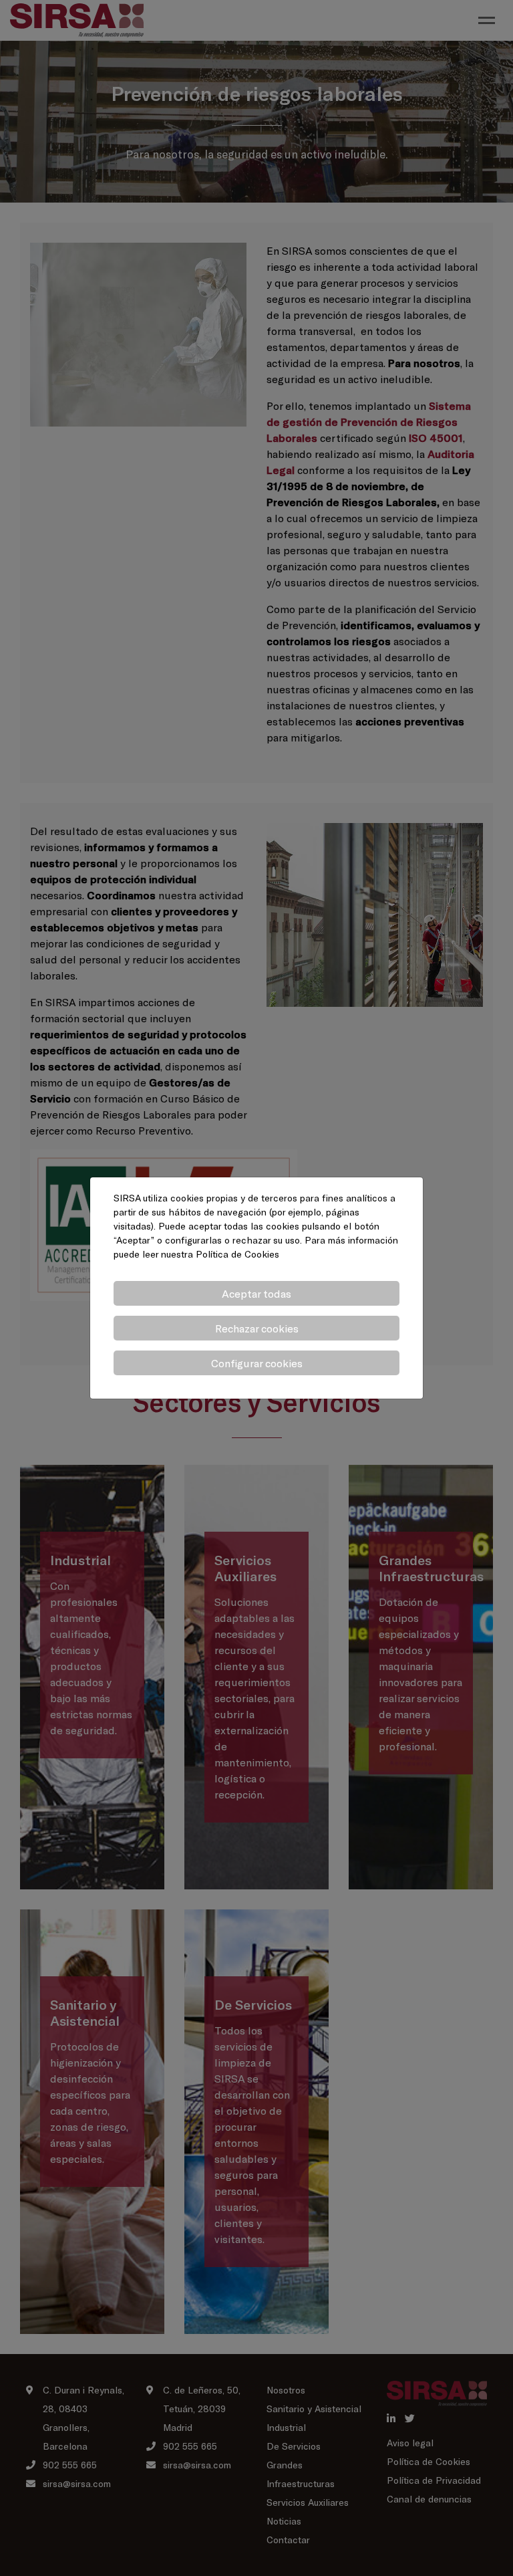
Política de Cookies (237, 1254)
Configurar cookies (257, 1363)
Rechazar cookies (257, 1328)
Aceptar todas (256, 1293)
